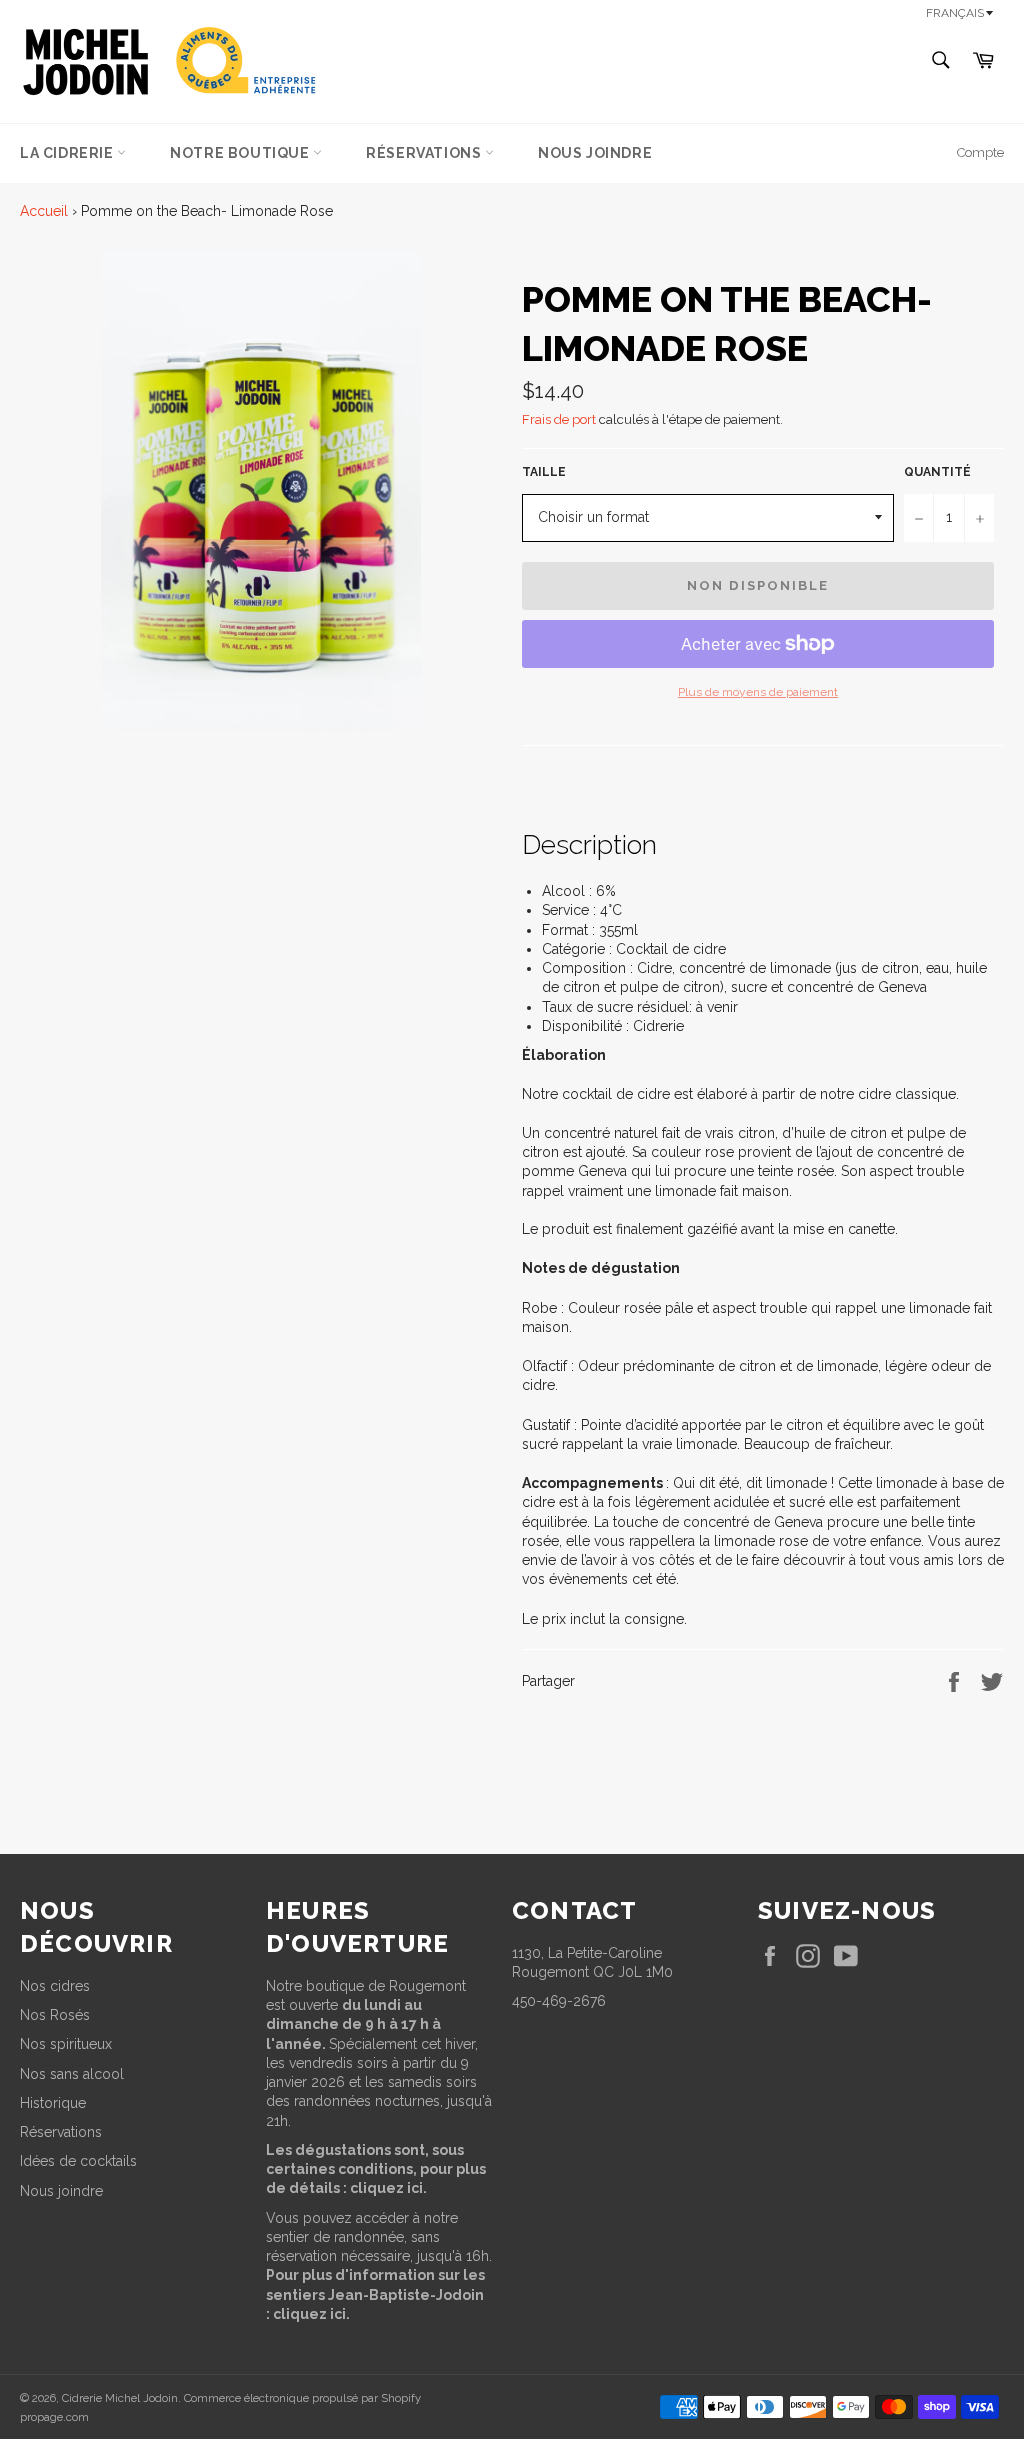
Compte (980, 152)
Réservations (425, 153)
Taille (544, 472)
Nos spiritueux (66, 2044)
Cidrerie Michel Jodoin (120, 2398)
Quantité (937, 472)
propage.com (54, 2417)
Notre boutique (241, 153)
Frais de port (559, 419)
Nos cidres (55, 1986)
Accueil (44, 211)
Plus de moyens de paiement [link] (758, 692)
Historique (53, 2103)
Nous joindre (595, 153)
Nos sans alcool (72, 2074)
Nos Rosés (55, 2015)
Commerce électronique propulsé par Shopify (302, 2398)
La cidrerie (68, 153)
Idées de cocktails (78, 2161)
